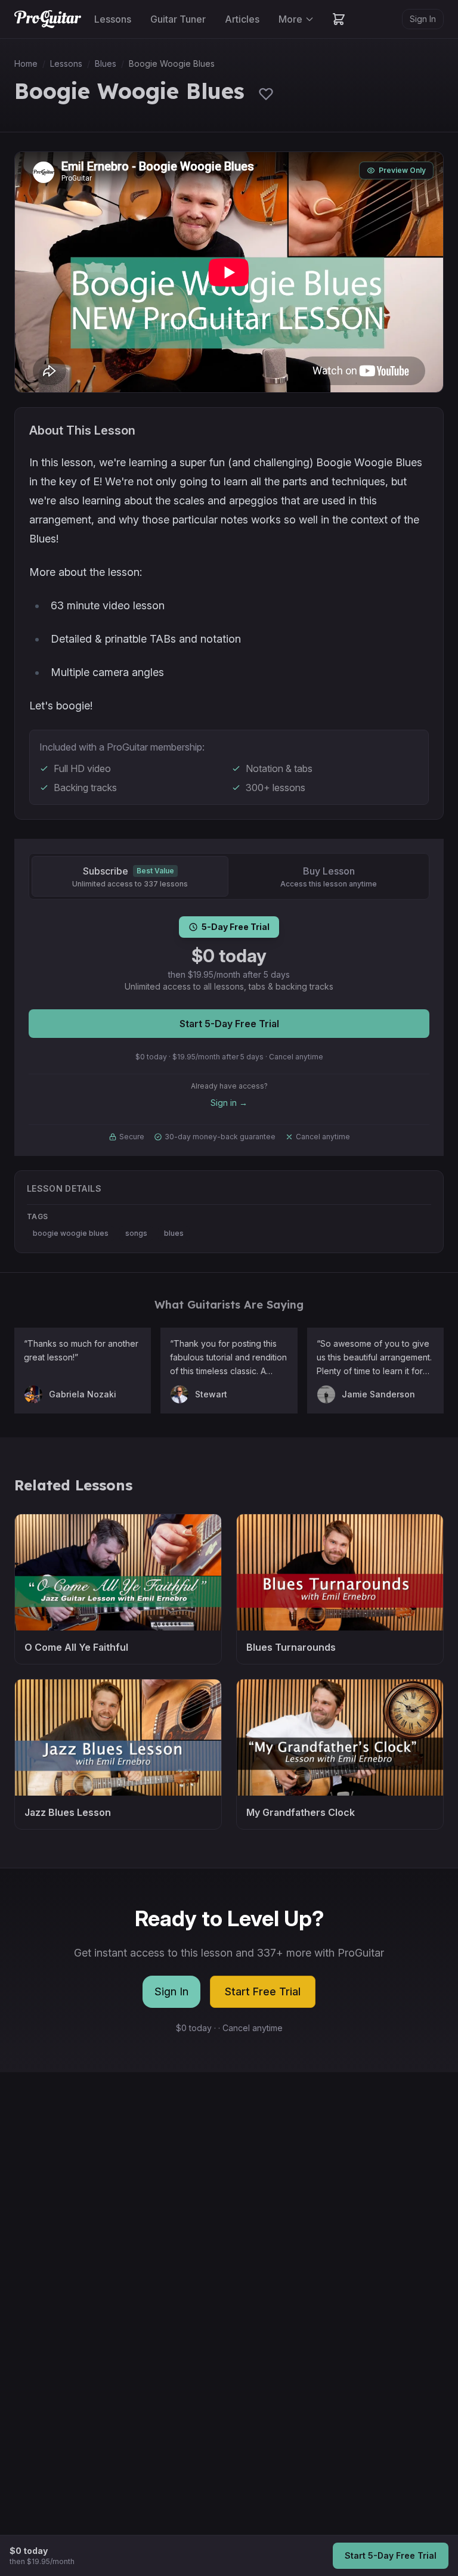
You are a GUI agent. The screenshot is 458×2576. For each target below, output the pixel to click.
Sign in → (229, 1103)
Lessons (113, 19)
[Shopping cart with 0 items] (339, 19)
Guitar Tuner (178, 19)
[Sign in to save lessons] (266, 94)
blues (174, 1233)
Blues (106, 63)
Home (26, 63)
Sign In (423, 19)
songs (136, 1233)
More (290, 19)
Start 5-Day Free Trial (229, 1024)
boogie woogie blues (71, 1233)
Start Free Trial (263, 1991)
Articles (242, 19)
